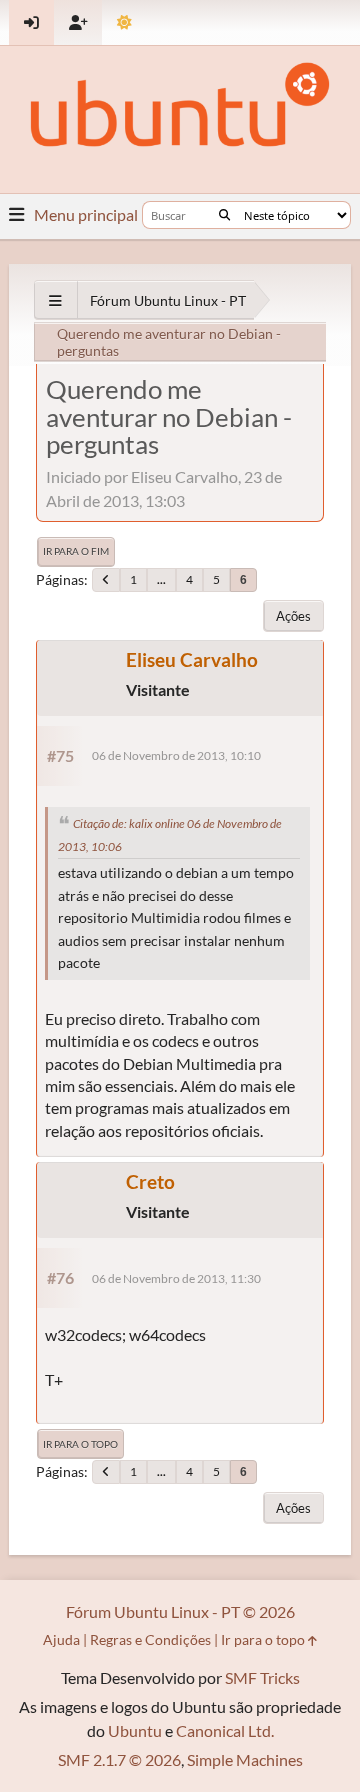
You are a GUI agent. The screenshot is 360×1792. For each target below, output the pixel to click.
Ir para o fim (76, 551)
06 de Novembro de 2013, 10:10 (176, 755)
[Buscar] (224, 215)
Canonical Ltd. (225, 1730)
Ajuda (61, 1639)
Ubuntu (135, 1730)
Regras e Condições (150, 1639)
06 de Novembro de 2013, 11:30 (176, 1278)
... (161, 579)
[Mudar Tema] (124, 22)
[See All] (55, 300)
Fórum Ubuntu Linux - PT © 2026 (180, 1611)
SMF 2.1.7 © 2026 (119, 1759)
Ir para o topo (80, 1444)
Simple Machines (245, 1759)
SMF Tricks (262, 1677)
